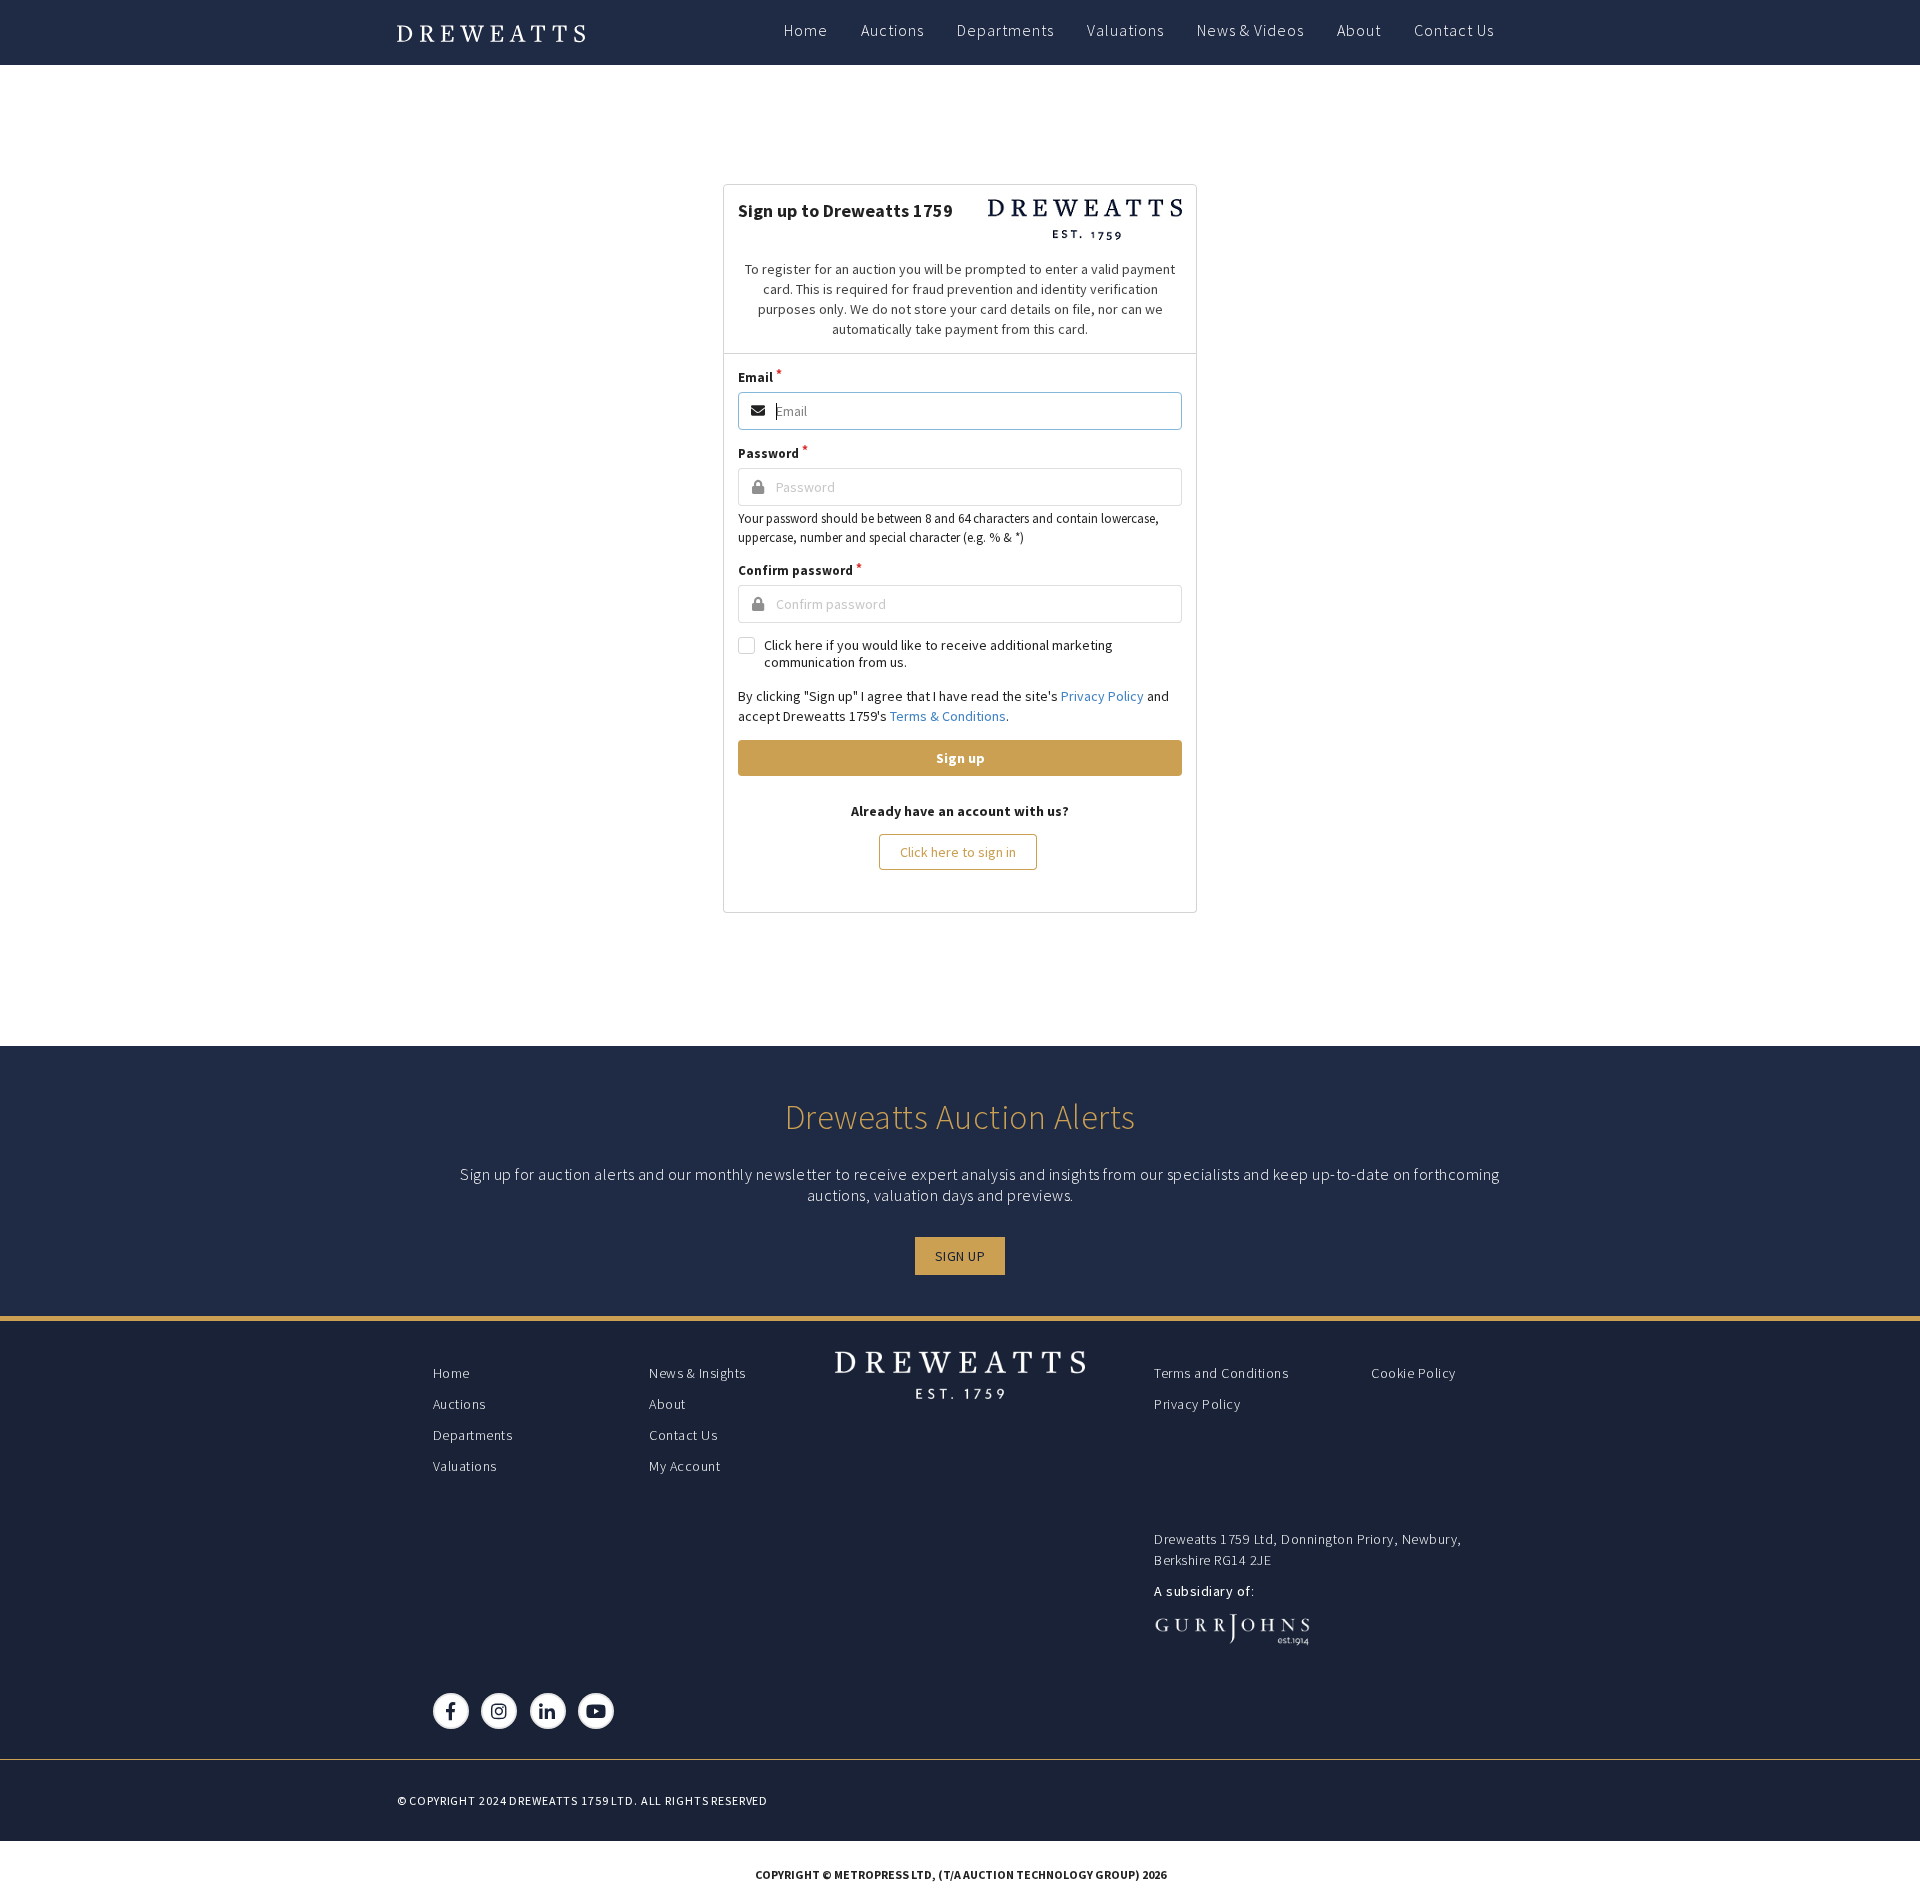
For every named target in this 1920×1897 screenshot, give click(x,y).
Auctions (892, 30)
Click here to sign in (958, 852)
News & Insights (697, 1373)
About (1359, 30)
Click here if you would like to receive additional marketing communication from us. (938, 654)
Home (806, 30)
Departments (1005, 30)
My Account (684, 1466)
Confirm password (795, 570)
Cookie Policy (1413, 1373)
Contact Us (1454, 30)
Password (768, 453)
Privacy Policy (1102, 696)
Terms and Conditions (1221, 1373)
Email (755, 377)
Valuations (1125, 30)
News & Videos (1250, 30)
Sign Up (960, 1256)
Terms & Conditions (948, 716)
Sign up (960, 758)
